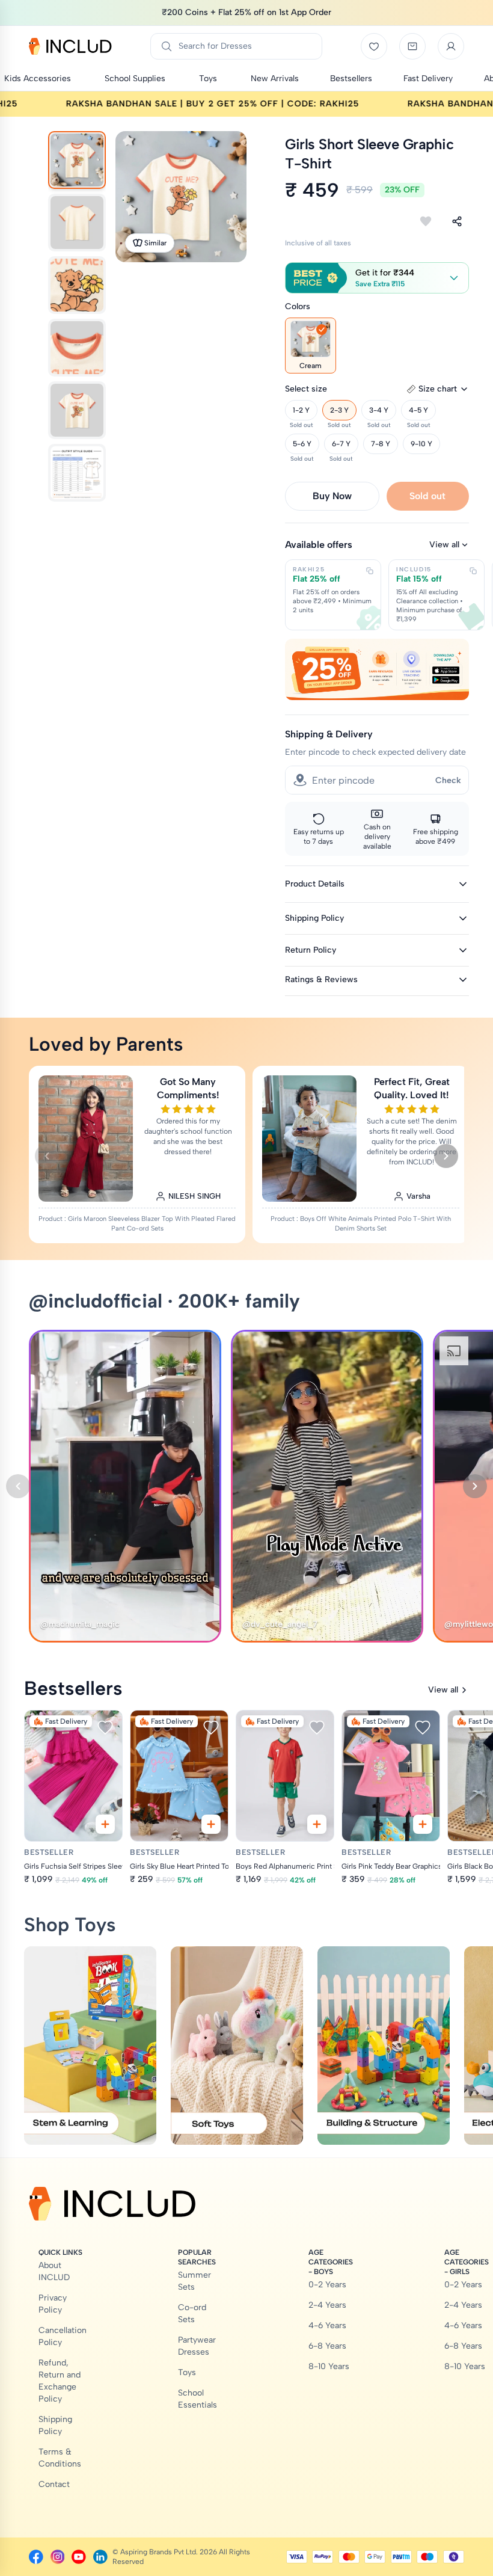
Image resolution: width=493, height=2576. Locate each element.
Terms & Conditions (60, 2458)
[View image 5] (77, 410)
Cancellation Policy (63, 2336)
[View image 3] (77, 285)
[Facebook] (36, 2557)
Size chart (438, 389)
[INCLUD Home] (70, 46)
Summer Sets (194, 2281)
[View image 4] (77, 348)
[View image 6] (77, 473)
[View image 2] (77, 223)
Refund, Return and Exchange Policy (60, 2381)
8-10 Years (329, 2366)
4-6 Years (327, 2325)
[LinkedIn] (100, 2557)
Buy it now (332, 496)
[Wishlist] (374, 46)
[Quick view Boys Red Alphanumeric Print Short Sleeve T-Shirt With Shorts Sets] (317, 1824)
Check (448, 780)
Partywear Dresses (197, 2346)
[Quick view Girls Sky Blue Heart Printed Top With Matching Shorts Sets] (211, 1824)
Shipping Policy (55, 2425)
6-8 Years (327, 2346)
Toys (187, 2372)
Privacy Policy (53, 2304)
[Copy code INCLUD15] (473, 571)
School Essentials (198, 2399)
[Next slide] (446, 1156)
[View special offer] (377, 669)
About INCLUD (54, 2271)
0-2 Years (327, 2285)
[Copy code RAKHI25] (370, 571)
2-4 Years (327, 2305)
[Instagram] (58, 2557)
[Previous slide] (47, 1156)
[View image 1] (77, 160)
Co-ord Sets (192, 2313)
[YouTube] (79, 2557)
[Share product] (457, 221)
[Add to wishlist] (426, 221)
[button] (377, 278)
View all (444, 545)
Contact (54, 2484)
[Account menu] (451, 46)
